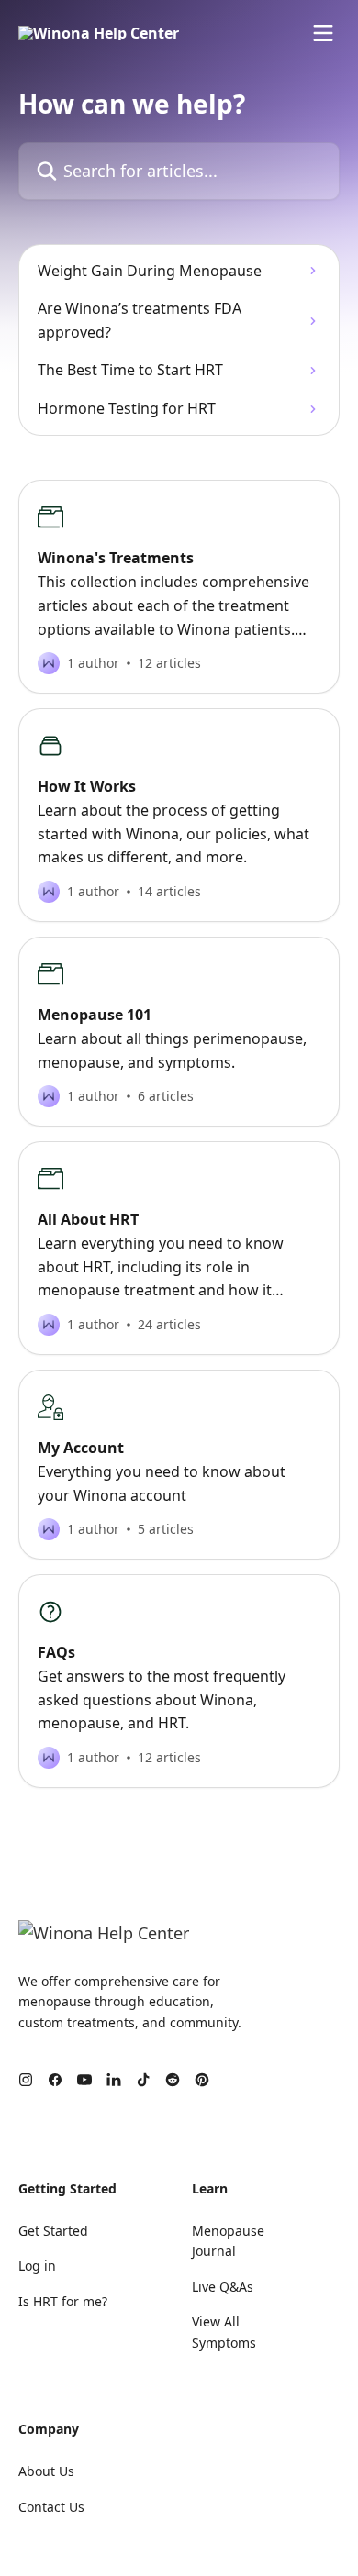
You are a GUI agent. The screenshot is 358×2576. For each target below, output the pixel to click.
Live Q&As (223, 2287)
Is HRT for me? (63, 2301)
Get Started (53, 2231)
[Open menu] (323, 33)
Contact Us (51, 2507)
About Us (46, 2471)
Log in (37, 2265)
